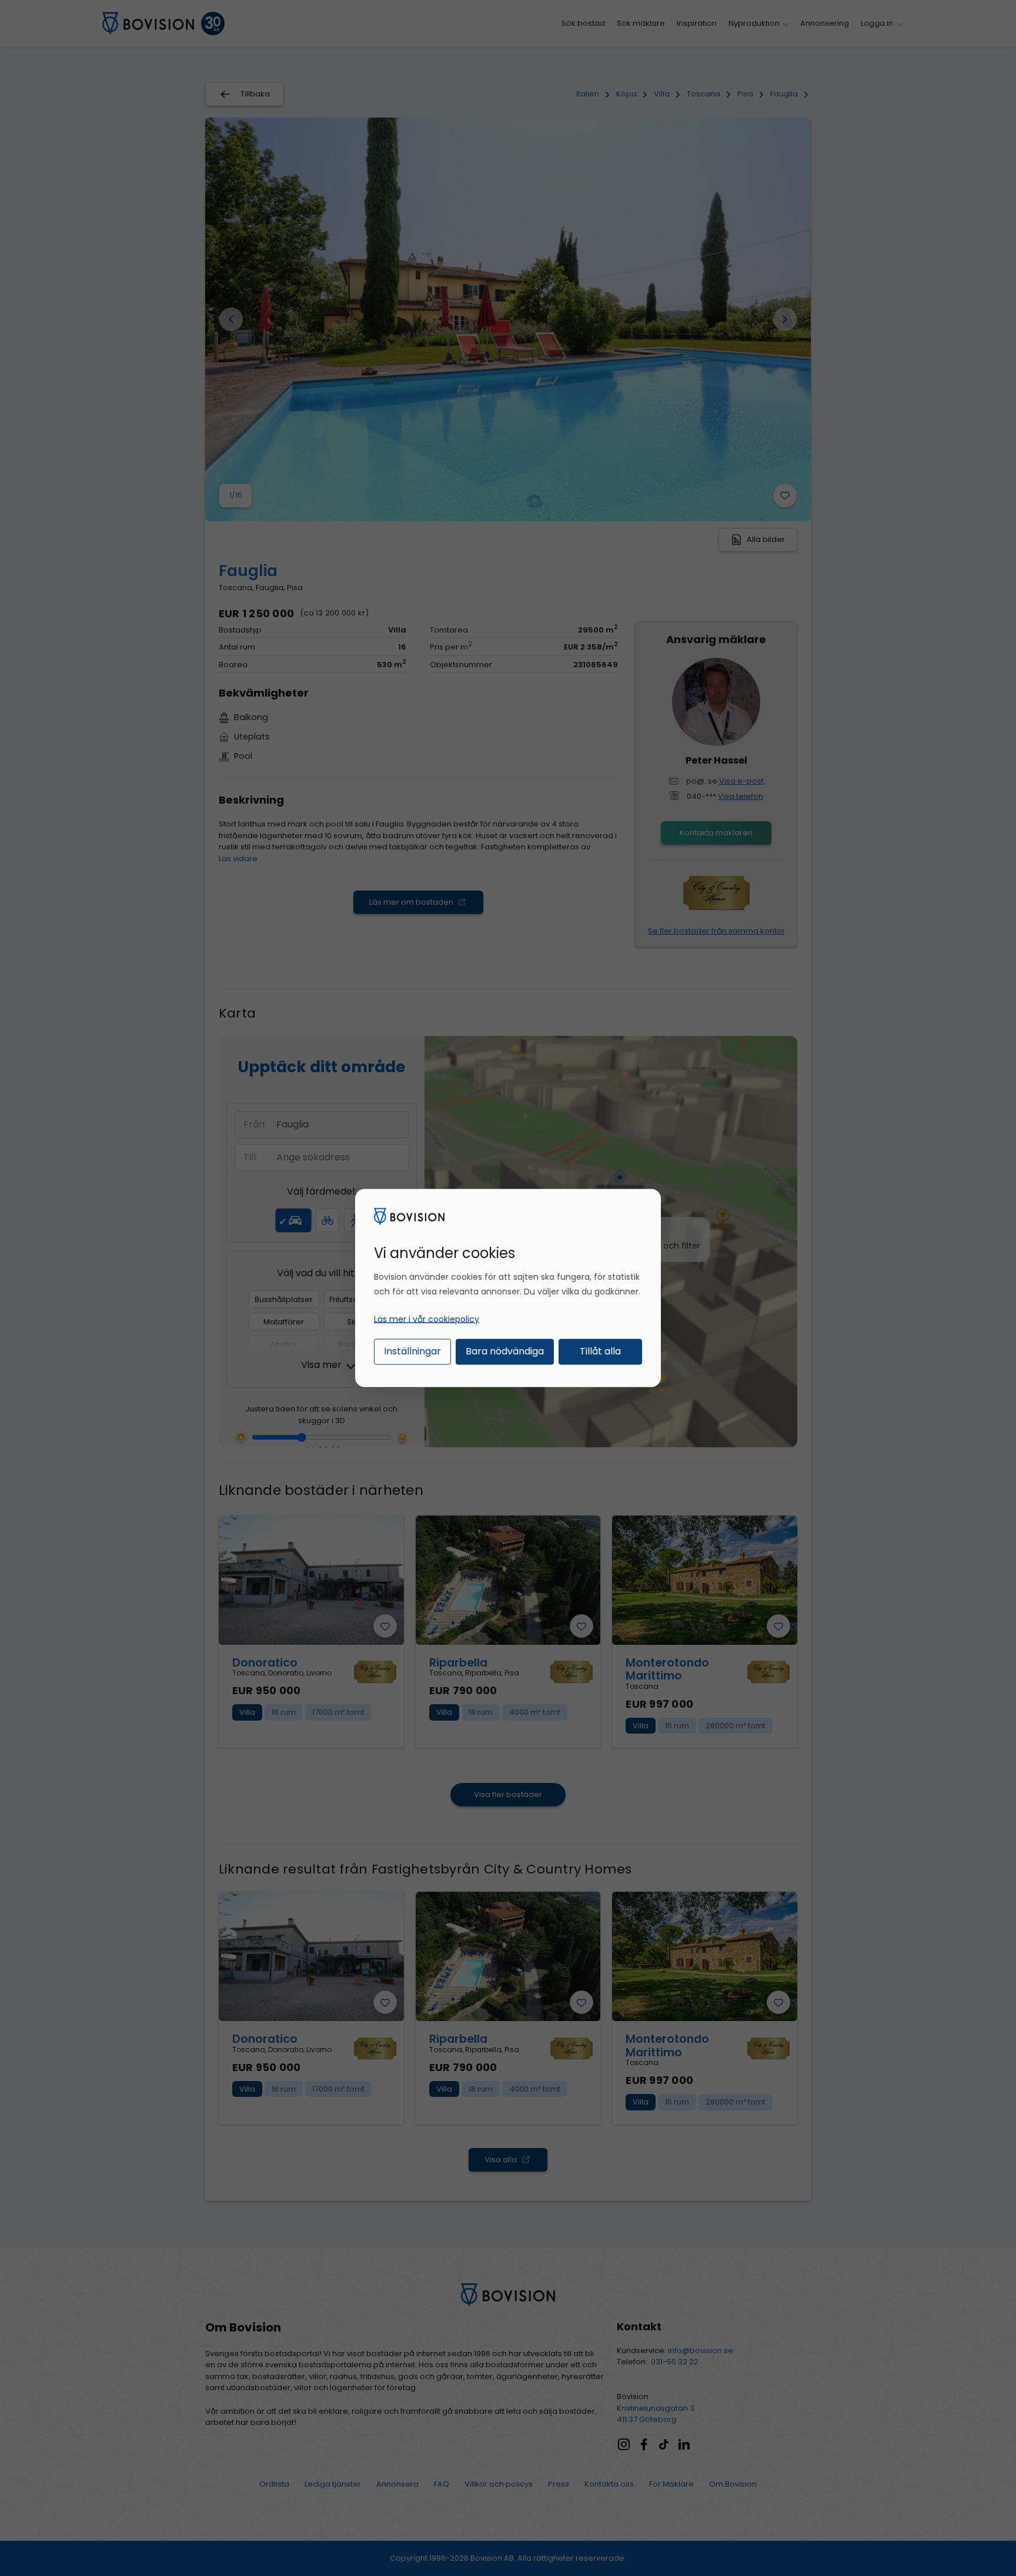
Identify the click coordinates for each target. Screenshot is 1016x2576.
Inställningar (412, 1351)
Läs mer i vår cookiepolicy (427, 1319)
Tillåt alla (600, 1351)
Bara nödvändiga (505, 1351)
